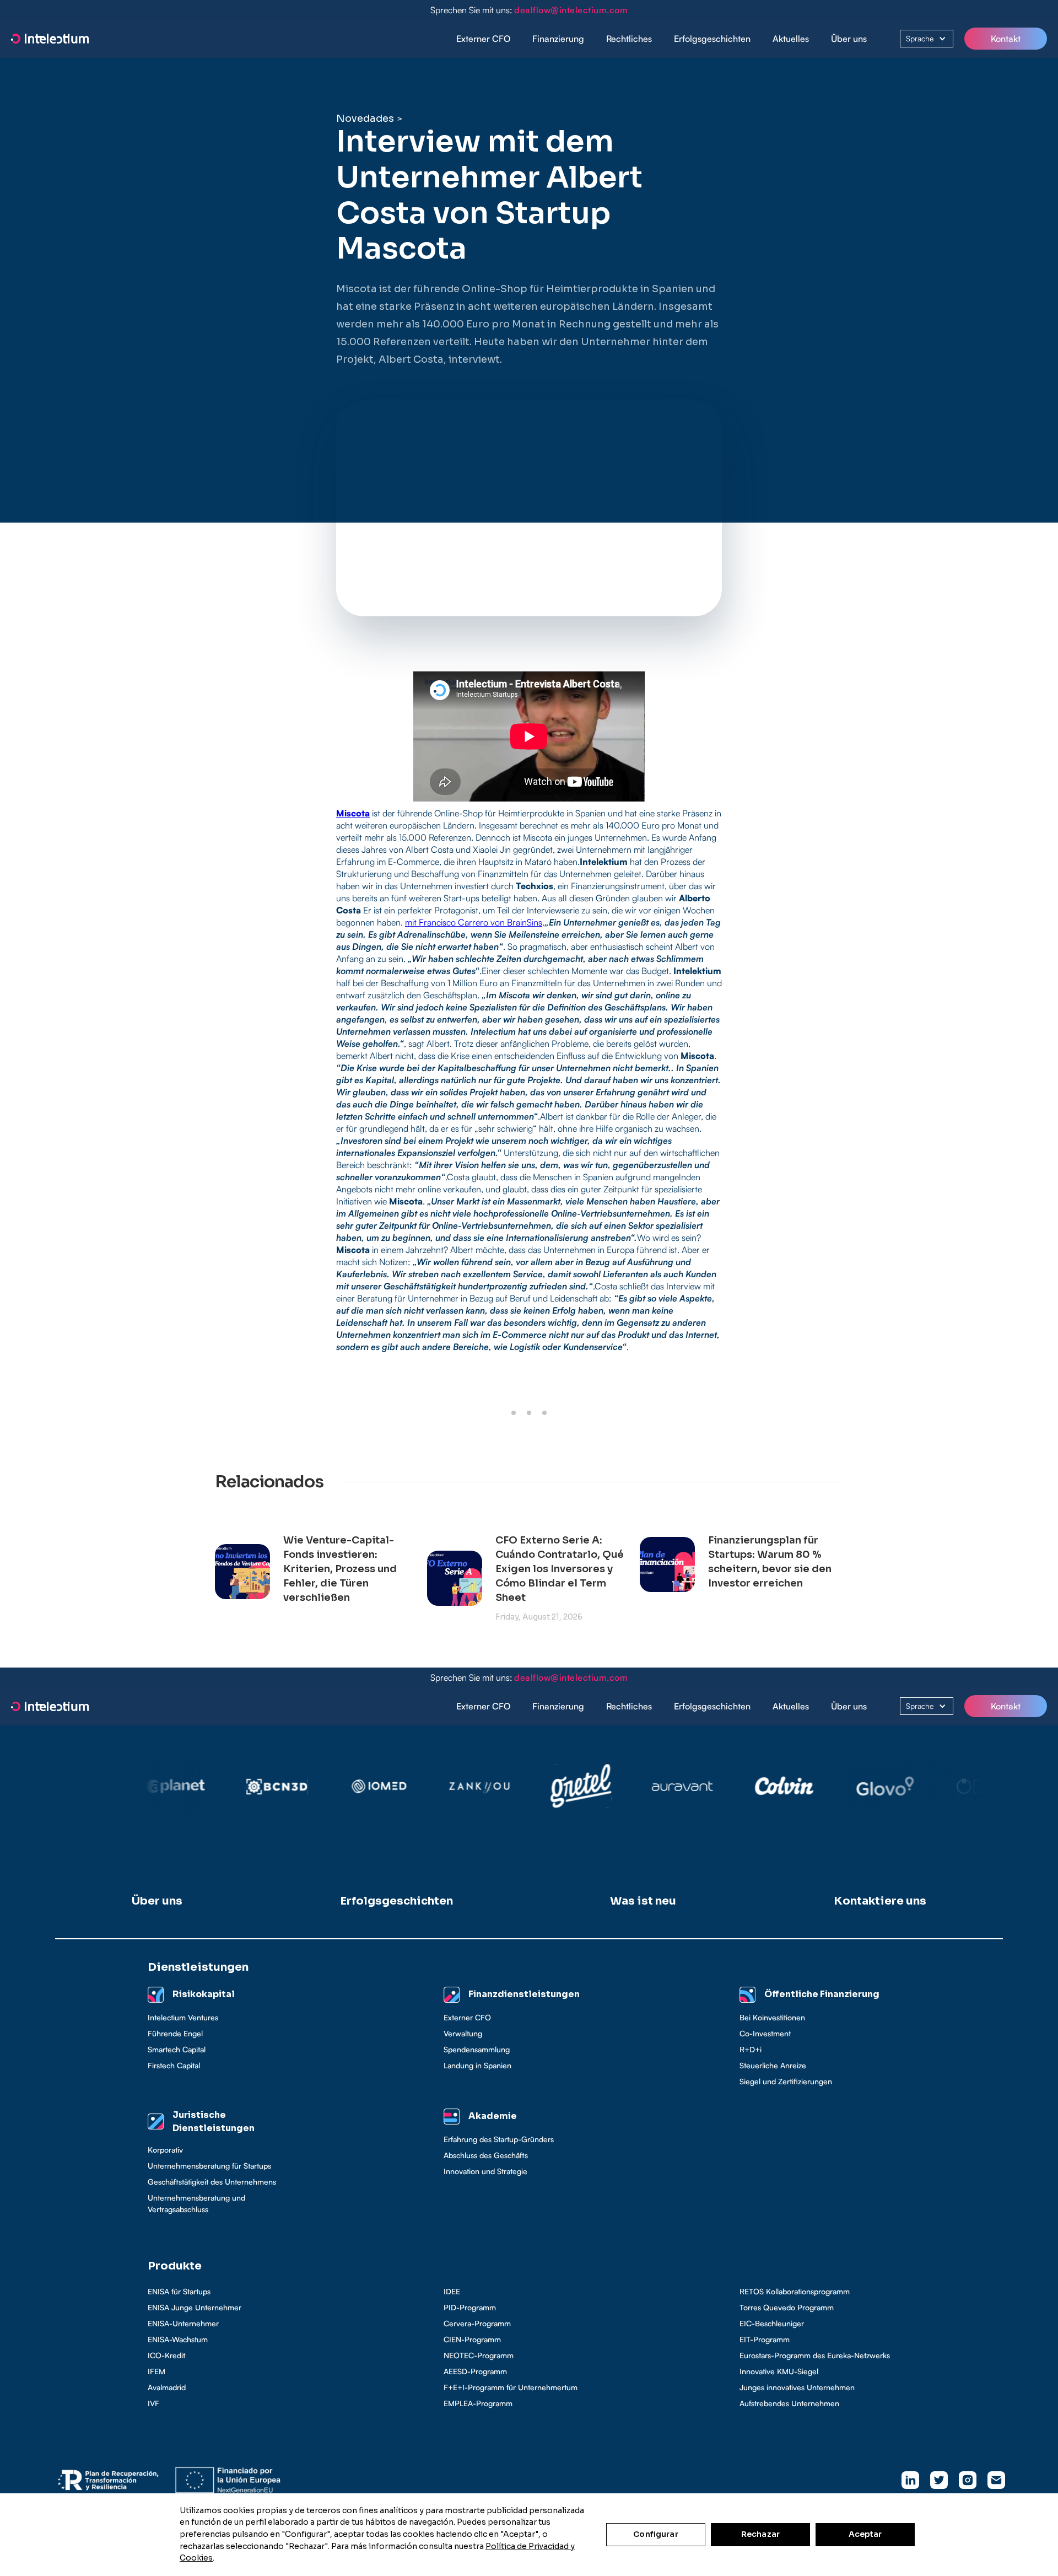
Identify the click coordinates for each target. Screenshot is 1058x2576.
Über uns (849, 39)
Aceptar (865, 2534)
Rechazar (760, 2534)
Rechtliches (629, 39)
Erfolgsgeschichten (712, 39)
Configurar (655, 2534)
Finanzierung (558, 39)
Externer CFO (483, 39)
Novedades (365, 119)
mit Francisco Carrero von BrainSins (474, 922)
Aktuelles (791, 39)
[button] (558, 39)
